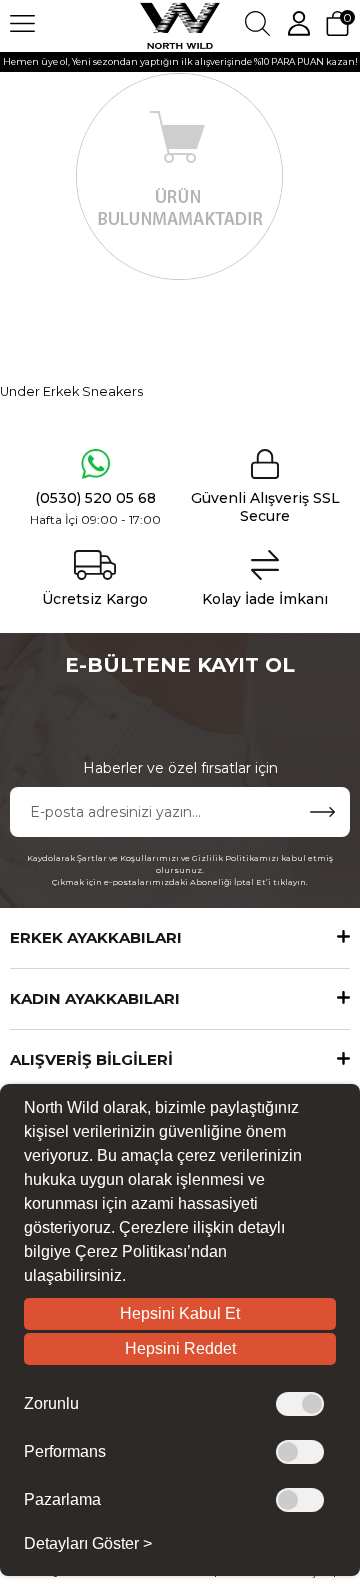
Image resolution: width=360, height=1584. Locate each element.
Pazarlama (62, 1500)
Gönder (322, 812)
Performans (65, 1452)
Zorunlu (51, 1404)
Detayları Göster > (88, 1544)
